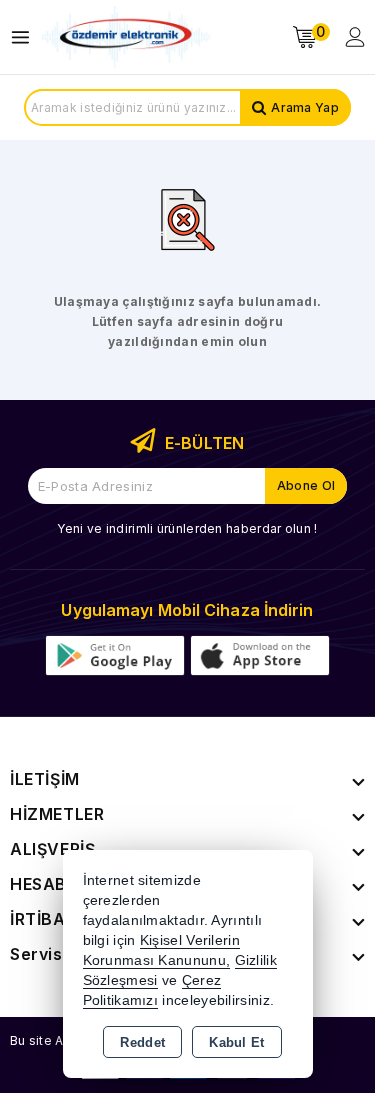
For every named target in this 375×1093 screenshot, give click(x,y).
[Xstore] (126, 37)
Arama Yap (305, 107)
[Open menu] (25, 37)
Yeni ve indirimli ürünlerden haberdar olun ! (187, 528)
